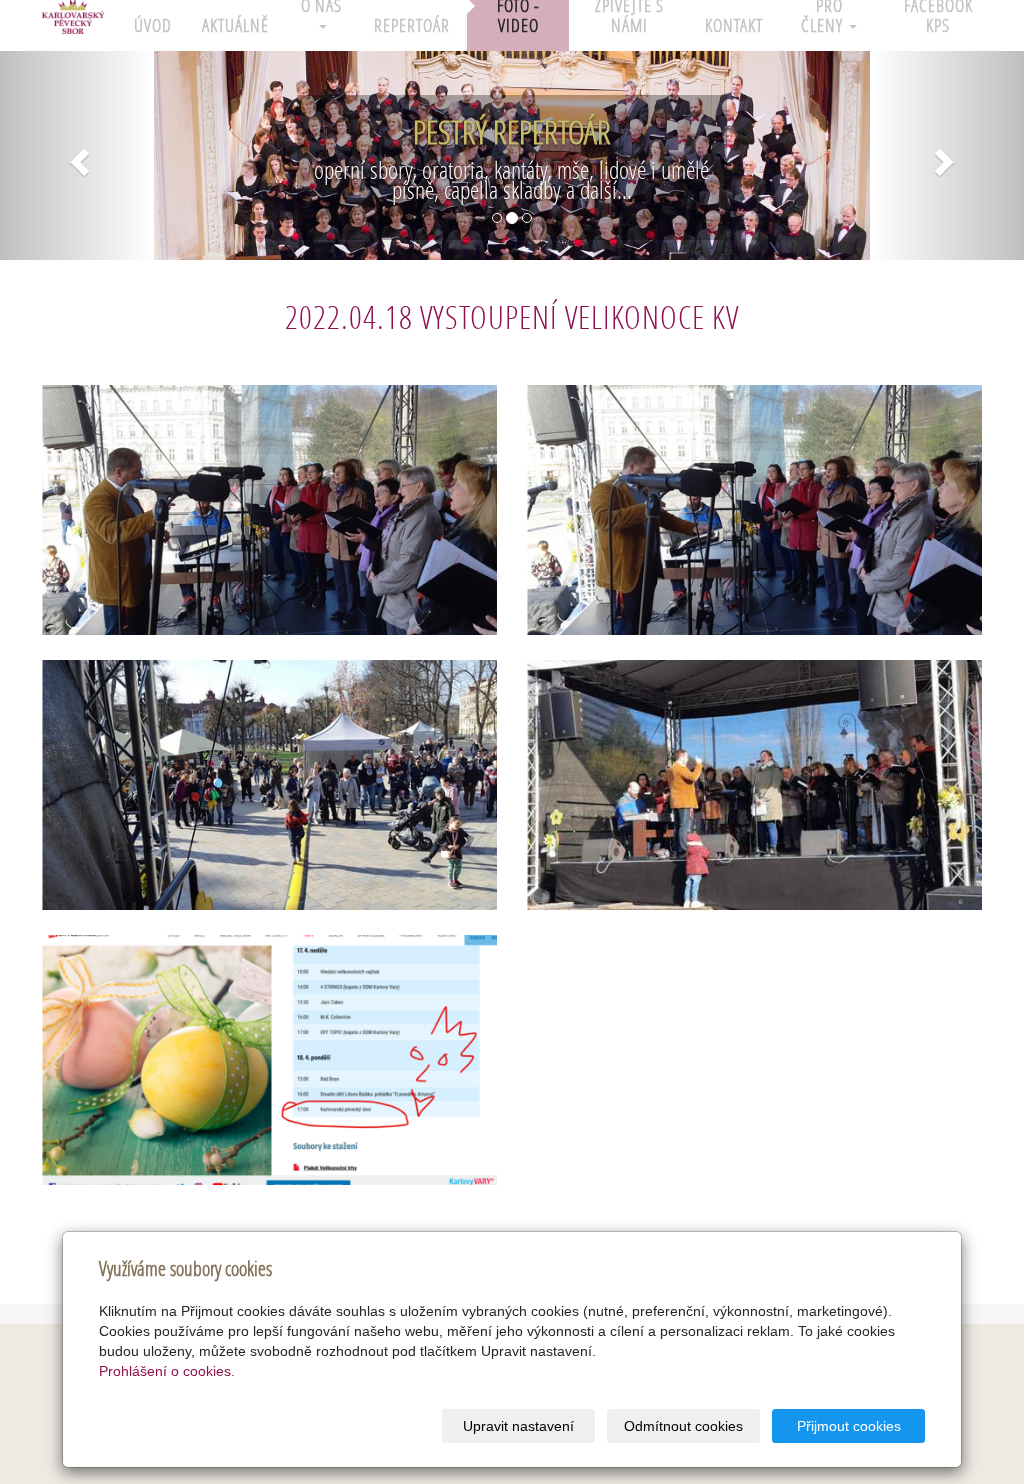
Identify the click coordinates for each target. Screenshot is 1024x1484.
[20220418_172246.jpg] (754, 510)
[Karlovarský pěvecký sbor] (73, 20)
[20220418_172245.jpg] (269, 510)
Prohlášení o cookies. (167, 1371)
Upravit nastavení (518, 1426)
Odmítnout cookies (683, 1426)
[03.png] (269, 1060)
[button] (77, 155)
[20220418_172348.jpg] (269, 785)
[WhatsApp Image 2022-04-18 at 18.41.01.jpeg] (754, 785)
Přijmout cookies (849, 1426)
